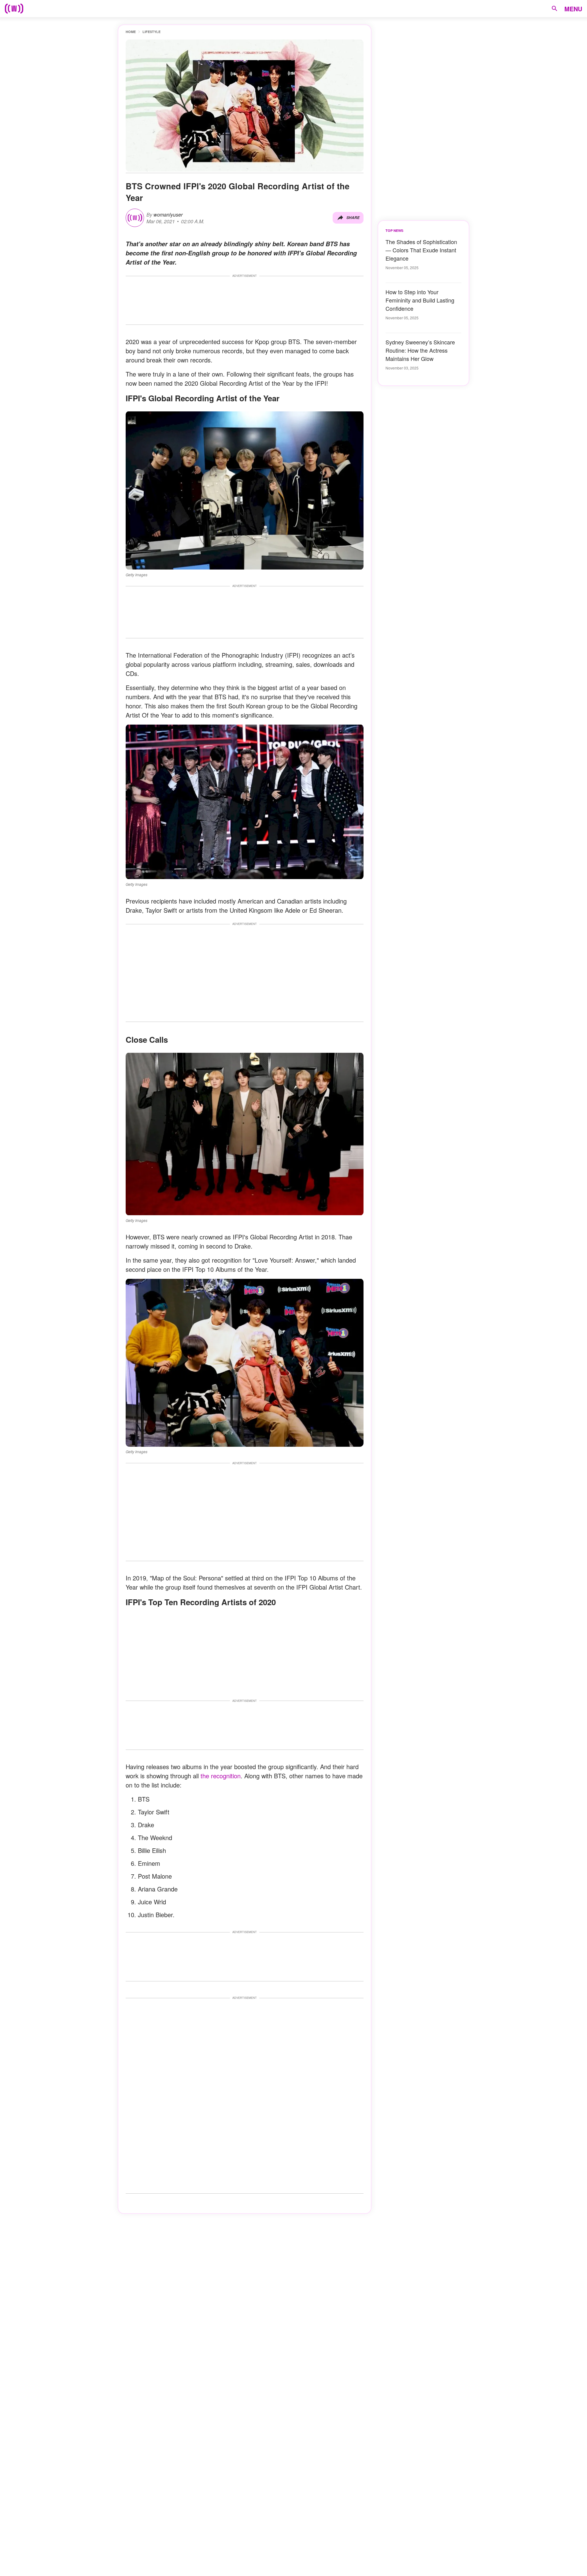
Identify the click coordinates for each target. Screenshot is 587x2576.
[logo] (14, 9)
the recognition (221, 1776)
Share (353, 218)
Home (131, 32)
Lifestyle (151, 32)
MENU (573, 9)
